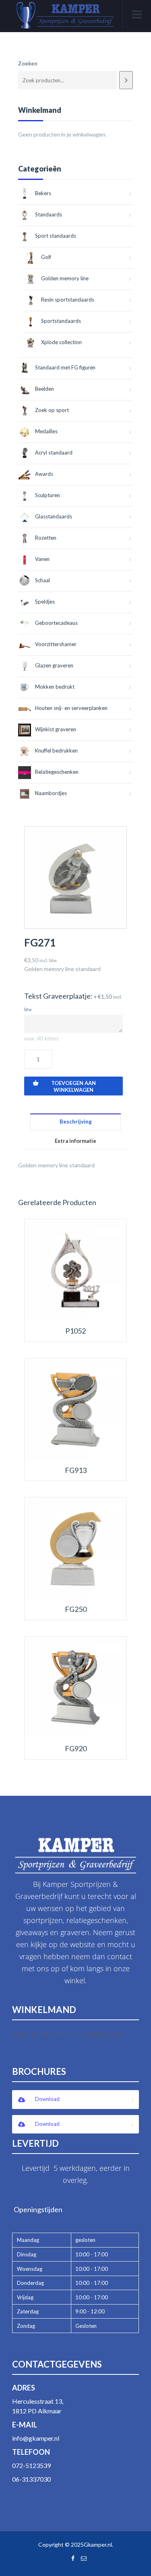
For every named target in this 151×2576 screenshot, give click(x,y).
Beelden (44, 389)
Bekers (43, 193)
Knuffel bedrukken (56, 751)
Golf (46, 257)
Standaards (49, 214)
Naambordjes (51, 793)
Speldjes (45, 602)
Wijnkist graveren (56, 729)
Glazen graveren (54, 665)
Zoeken (28, 63)
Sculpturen (48, 495)
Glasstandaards (54, 516)
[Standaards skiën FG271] (75, 878)
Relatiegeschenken (57, 772)
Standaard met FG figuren (65, 367)
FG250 (76, 1609)
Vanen (42, 559)
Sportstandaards (61, 321)
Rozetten (46, 538)
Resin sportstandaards (68, 300)
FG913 (76, 1470)
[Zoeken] (126, 80)
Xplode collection (61, 342)
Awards (44, 474)
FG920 (76, 1749)
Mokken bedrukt (55, 687)
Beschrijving (76, 1122)
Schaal (42, 580)
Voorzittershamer (56, 644)
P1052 (75, 1331)
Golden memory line (65, 278)
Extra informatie (75, 1141)
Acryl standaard (54, 453)
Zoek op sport (52, 410)
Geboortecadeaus (56, 623)
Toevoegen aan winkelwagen (73, 1086)
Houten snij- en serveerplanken (71, 708)
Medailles (46, 431)
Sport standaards (56, 236)
